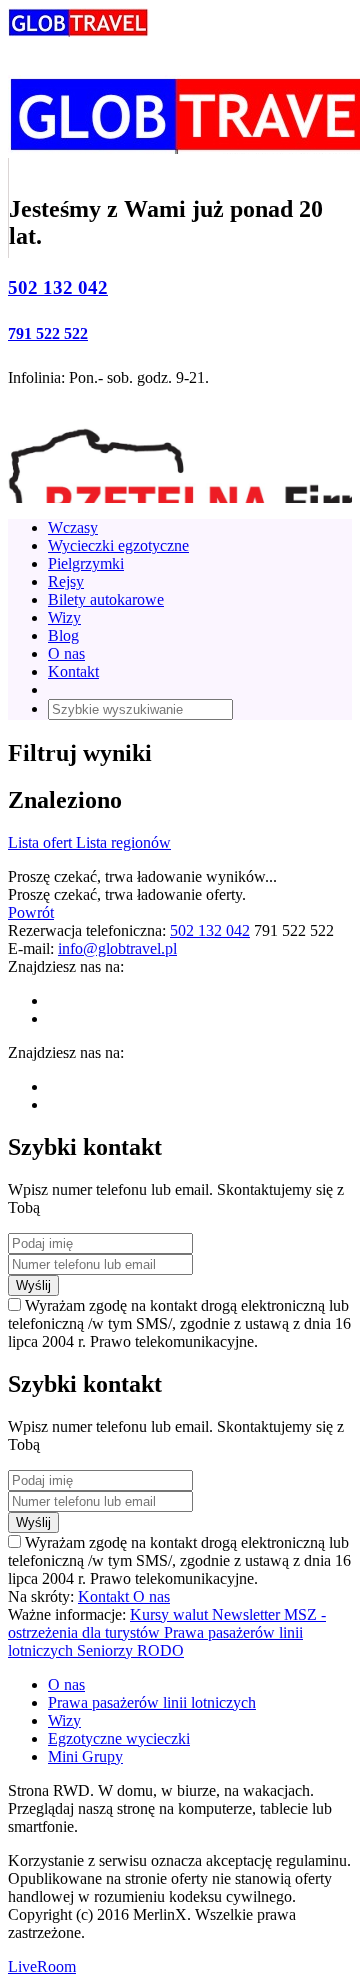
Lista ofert (42, 842)
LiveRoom (42, 1966)
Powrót (31, 912)
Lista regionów (123, 842)
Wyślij (33, 1285)
